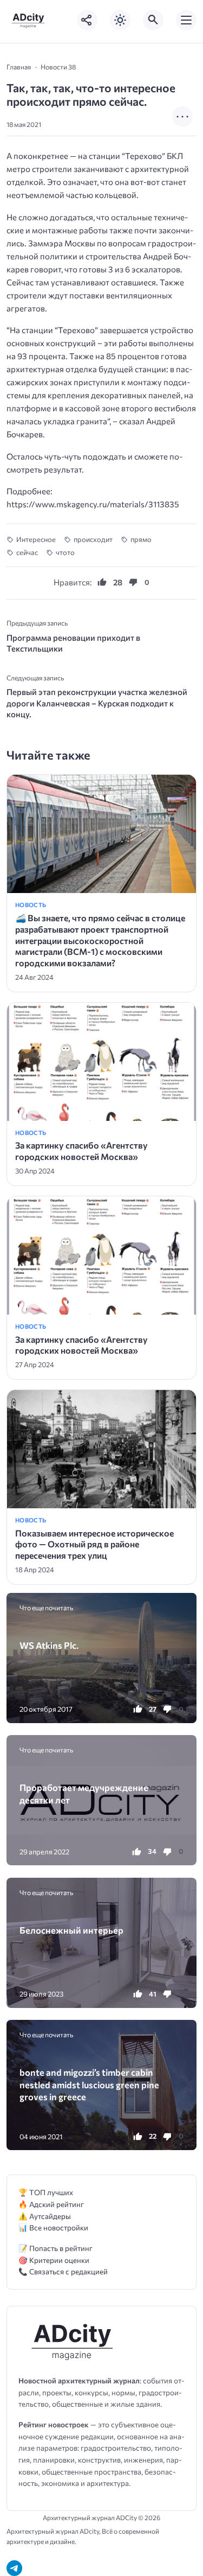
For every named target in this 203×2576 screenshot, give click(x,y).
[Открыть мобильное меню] (186, 20)
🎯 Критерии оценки (54, 2260)
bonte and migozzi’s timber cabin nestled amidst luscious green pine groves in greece (89, 2084)
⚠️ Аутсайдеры (45, 2216)
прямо (141, 539)
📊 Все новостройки (53, 2227)
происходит (93, 539)
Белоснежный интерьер (71, 1930)
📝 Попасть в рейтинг (55, 2248)
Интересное (36, 539)
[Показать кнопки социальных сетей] (87, 20)
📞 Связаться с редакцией (63, 2271)
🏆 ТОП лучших (46, 2192)
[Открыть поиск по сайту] (153, 20)
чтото (65, 552)
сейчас (27, 552)
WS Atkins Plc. (49, 1645)
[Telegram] (14, 2568)
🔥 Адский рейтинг (51, 2204)
